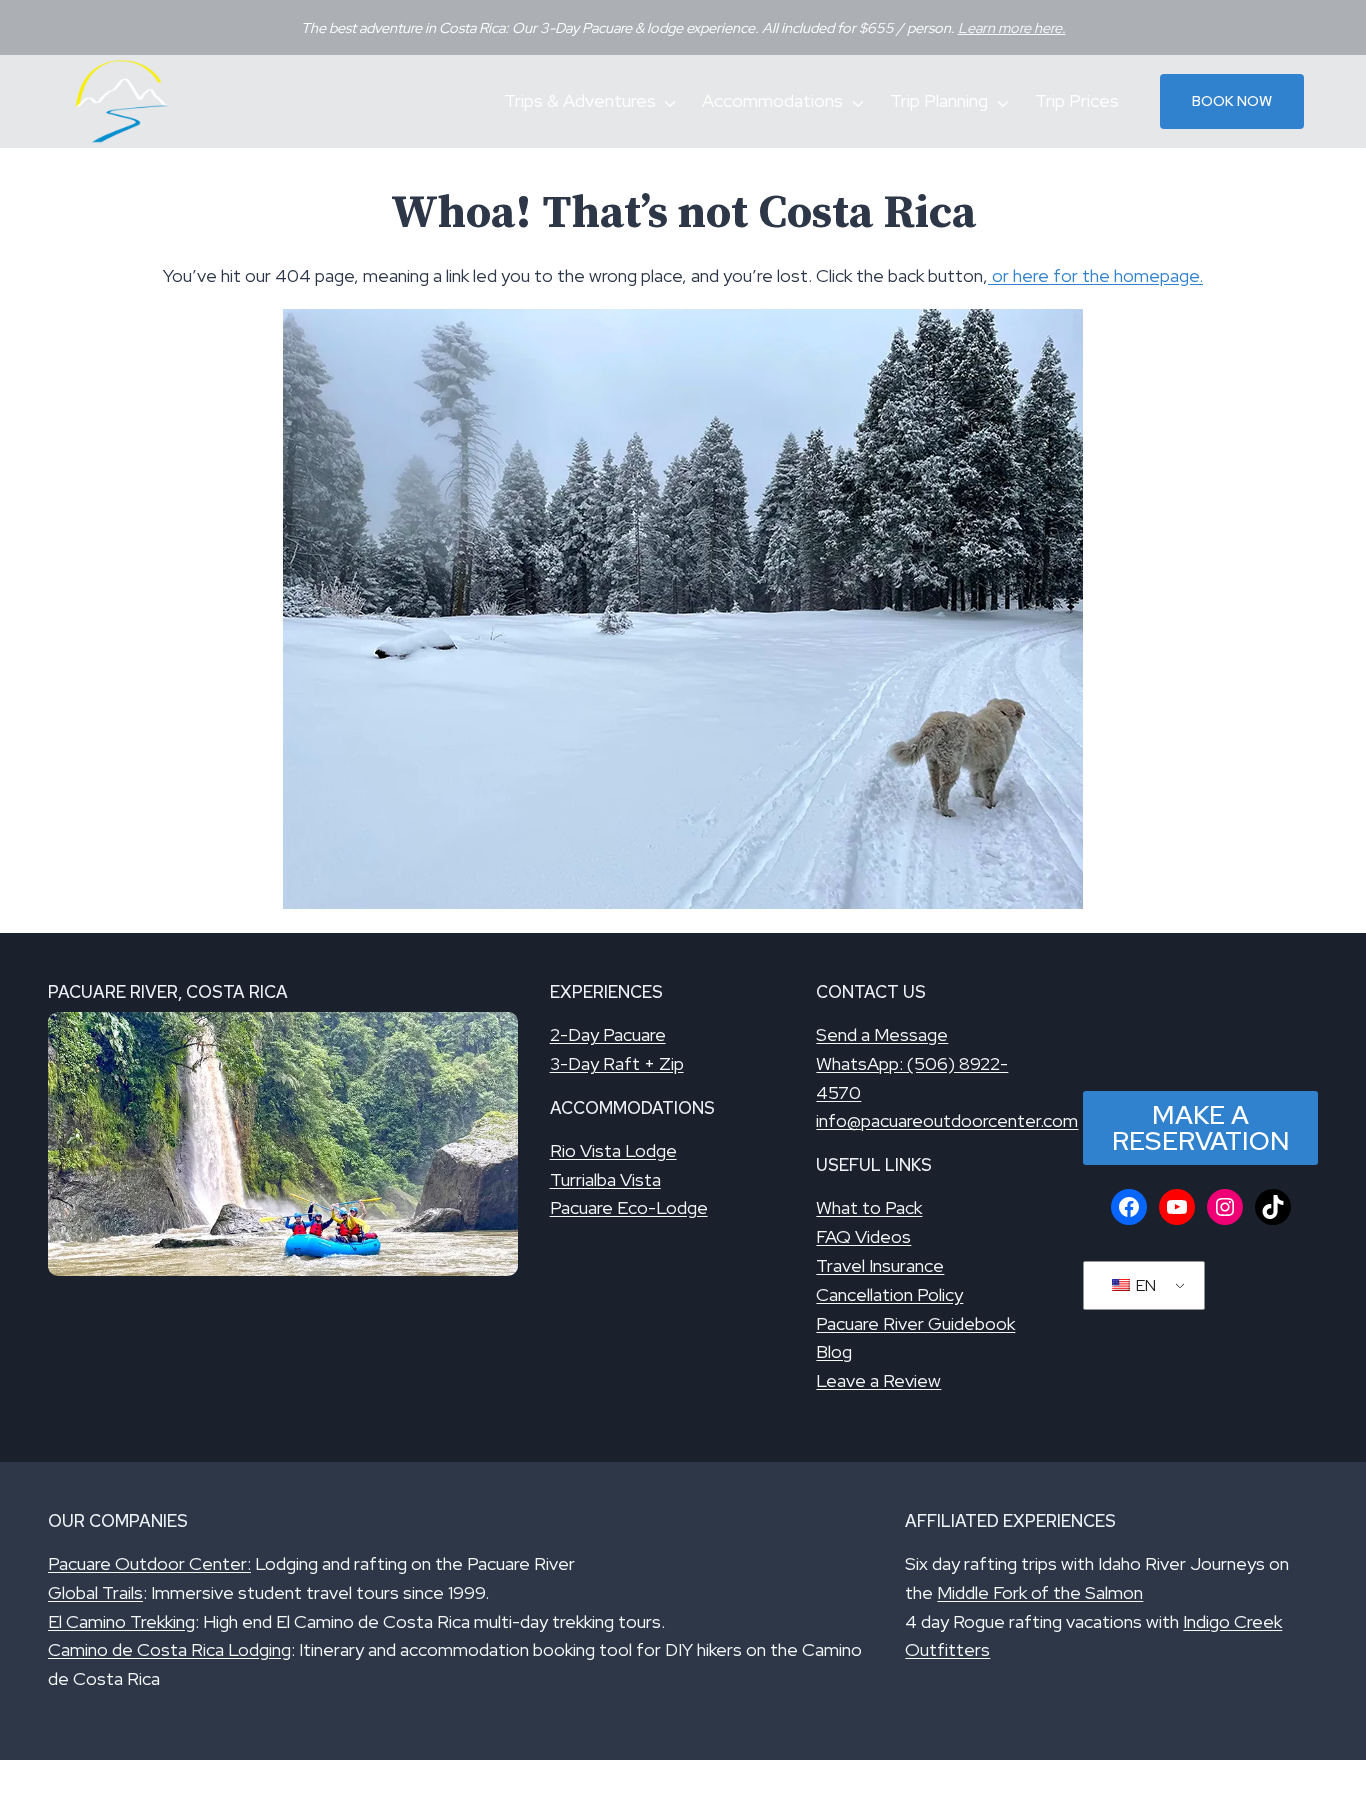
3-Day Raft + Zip (617, 1063)
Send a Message (882, 1034)
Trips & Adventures (580, 100)
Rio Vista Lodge (613, 1150)
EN (1144, 1285)
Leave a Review (878, 1380)
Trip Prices (1077, 100)
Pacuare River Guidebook (915, 1323)
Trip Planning (939, 100)
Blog (834, 1351)
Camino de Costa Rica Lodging (169, 1649)
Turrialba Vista (605, 1179)
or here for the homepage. (1095, 275)
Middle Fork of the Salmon (1040, 1592)
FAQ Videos (863, 1236)
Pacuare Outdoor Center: (149, 1563)
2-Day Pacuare (608, 1034)
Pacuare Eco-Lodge (629, 1207)
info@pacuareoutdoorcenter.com (947, 1120)
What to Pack (869, 1207)
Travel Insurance (880, 1265)
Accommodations (772, 100)
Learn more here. (1012, 27)
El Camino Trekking (121, 1621)
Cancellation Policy (889, 1294)
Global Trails (95, 1592)
